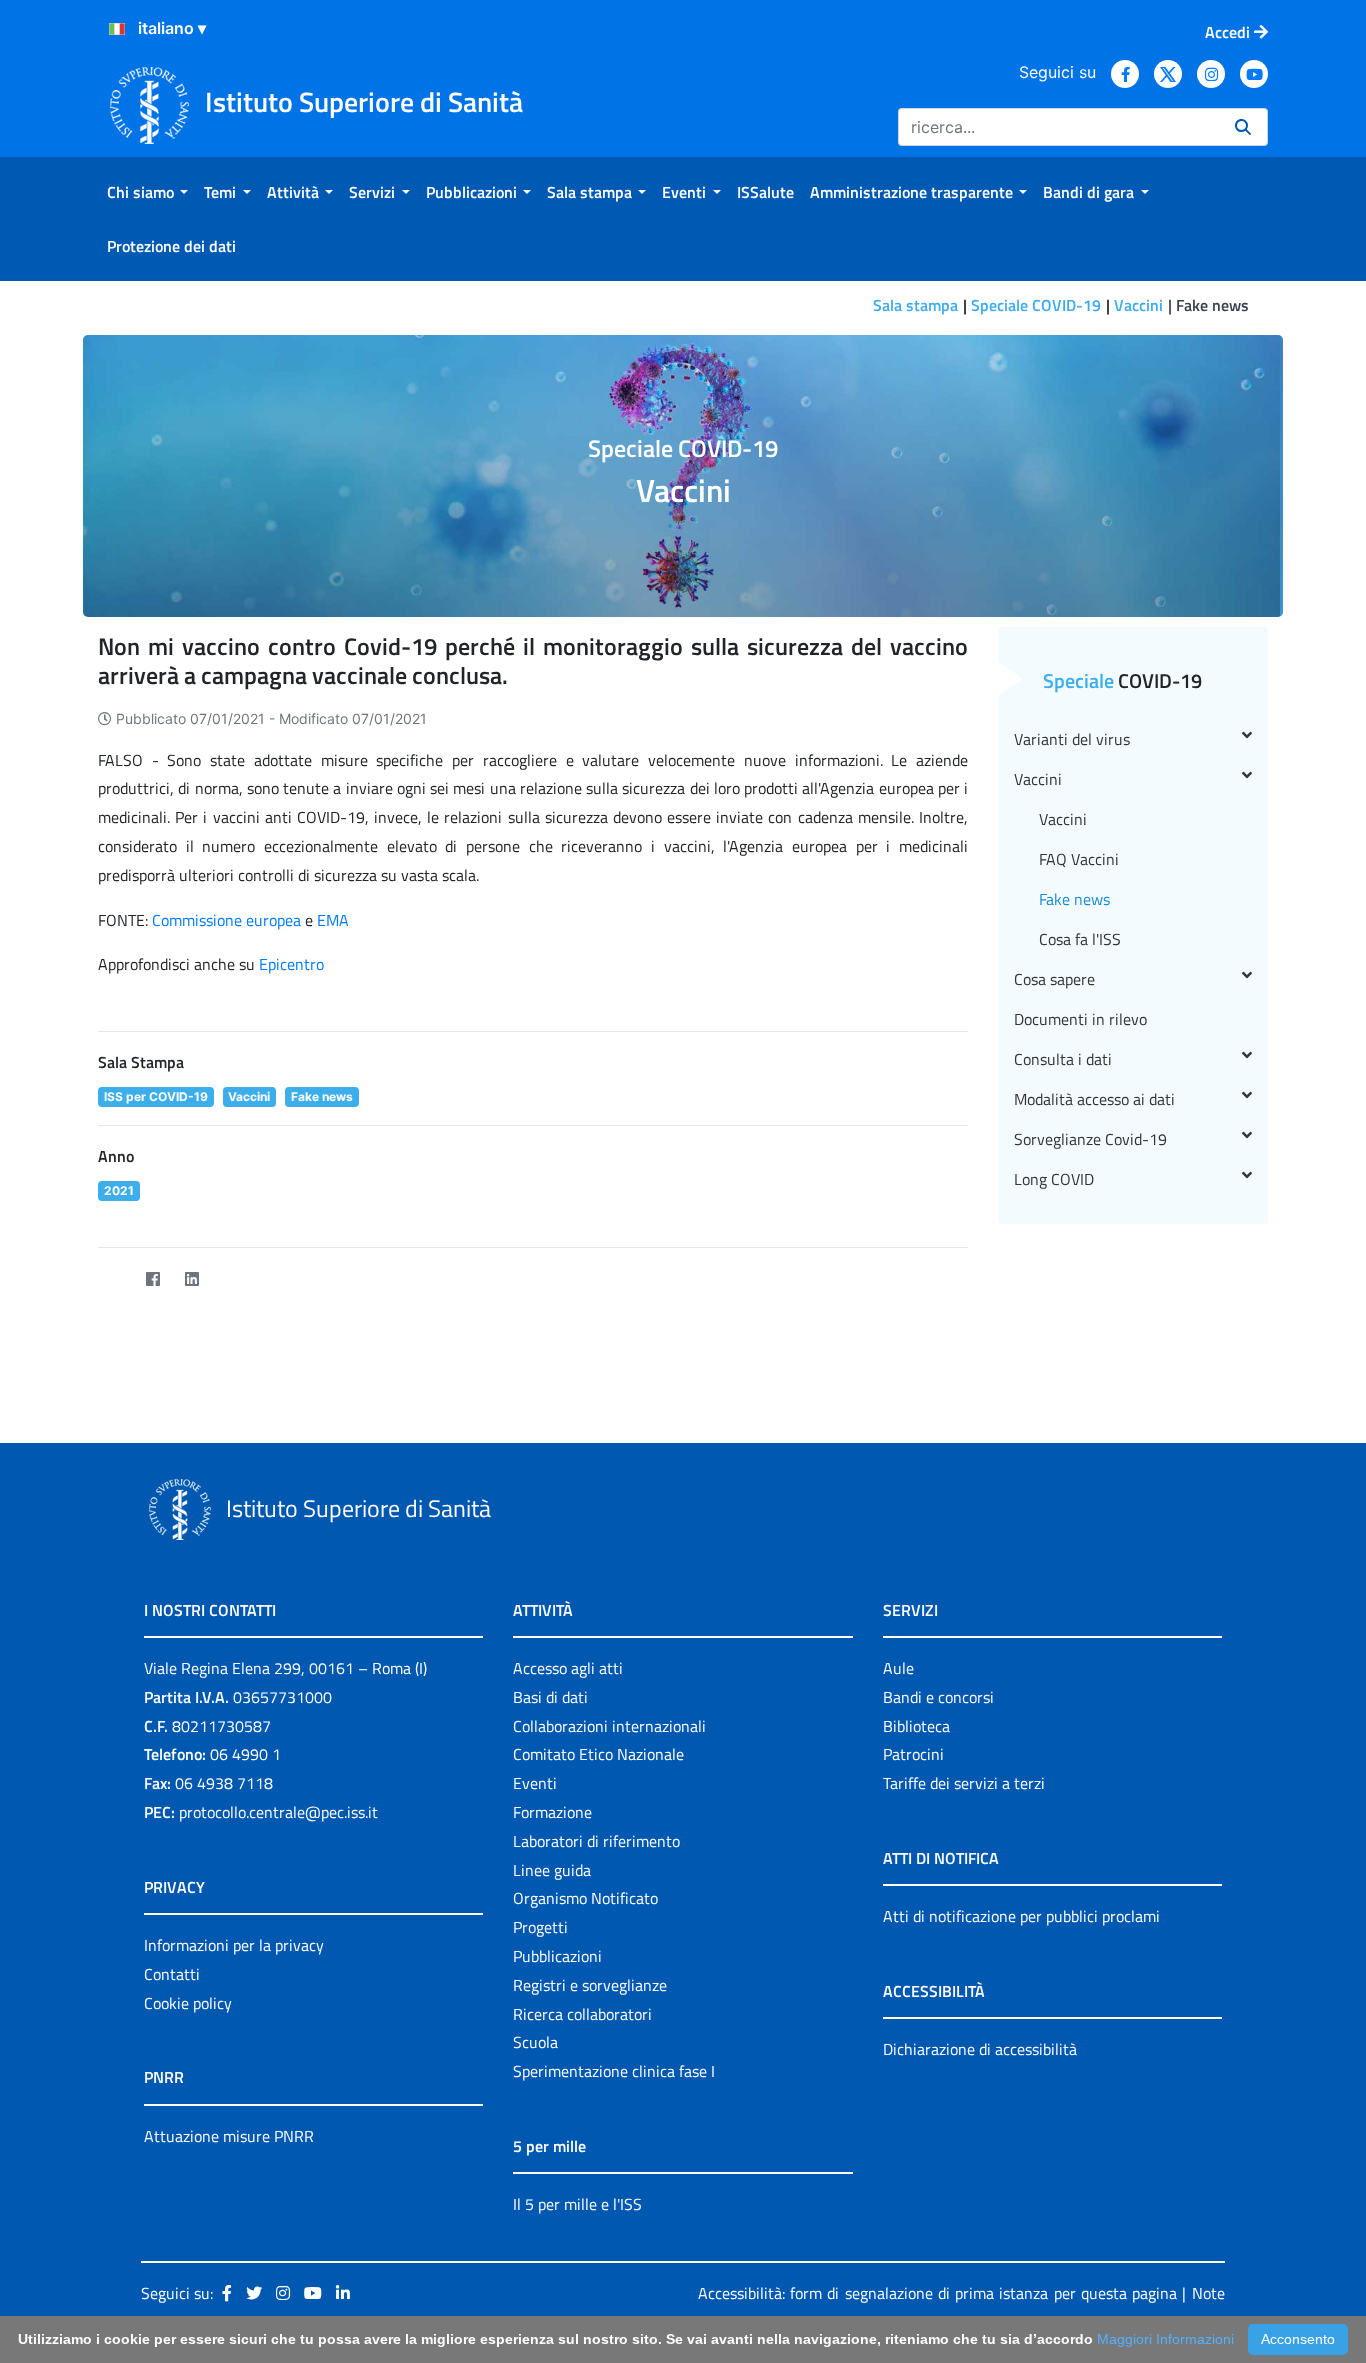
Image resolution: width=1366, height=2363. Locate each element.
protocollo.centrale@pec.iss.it (278, 1812)
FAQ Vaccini (1079, 859)
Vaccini (1138, 305)
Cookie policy (188, 2003)
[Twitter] (113, 1279)
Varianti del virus (1072, 739)
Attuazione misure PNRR (229, 2136)
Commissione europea (226, 920)
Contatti (172, 1974)
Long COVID (1054, 1179)
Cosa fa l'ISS (1080, 939)
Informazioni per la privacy (234, 1945)
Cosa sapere (1054, 979)
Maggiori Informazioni (1165, 2339)
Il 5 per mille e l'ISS (577, 2204)
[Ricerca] (1243, 127)
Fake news (1074, 899)
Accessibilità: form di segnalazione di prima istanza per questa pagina (937, 2293)
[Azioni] (117, 29)
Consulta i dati (1063, 1059)
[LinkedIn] (191, 1279)
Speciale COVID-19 (1036, 305)
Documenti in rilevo (1080, 1019)
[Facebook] (152, 1279)
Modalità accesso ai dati (1094, 1099)
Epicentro (291, 964)
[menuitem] (147, 192)
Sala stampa (915, 305)
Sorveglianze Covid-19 (1090, 1139)
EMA (333, 920)
